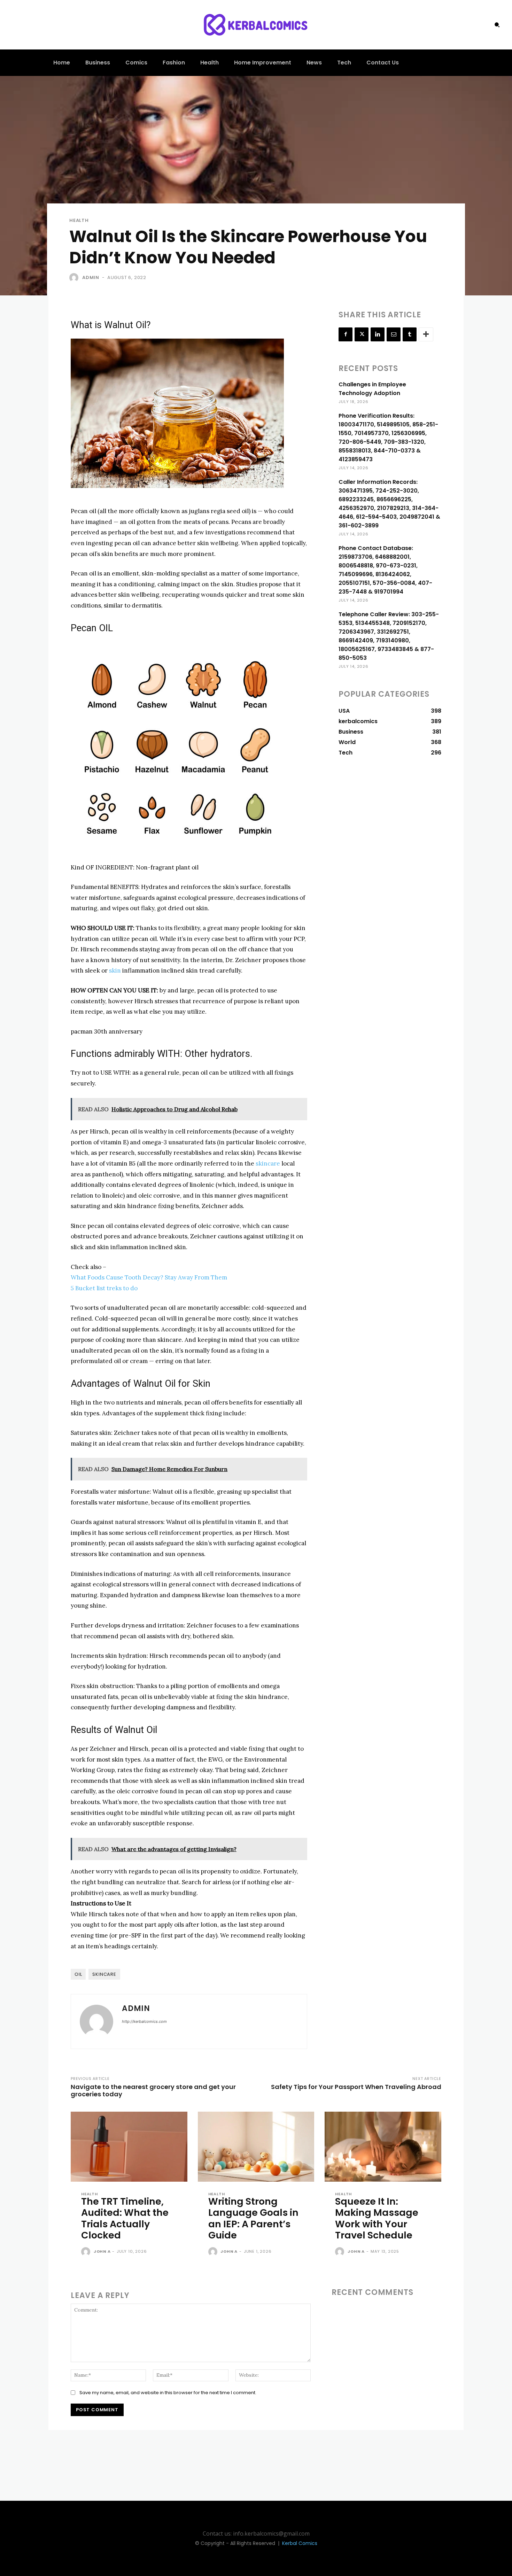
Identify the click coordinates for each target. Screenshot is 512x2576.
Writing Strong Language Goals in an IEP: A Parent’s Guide (253, 2218)
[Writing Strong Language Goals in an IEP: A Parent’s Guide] (256, 2147)
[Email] (394, 334)
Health (79, 220)
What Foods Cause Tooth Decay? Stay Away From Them (149, 1277)
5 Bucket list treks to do (104, 1288)
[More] (426, 334)
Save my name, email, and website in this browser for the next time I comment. (168, 2393)
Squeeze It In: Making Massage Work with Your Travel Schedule (377, 2218)
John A (102, 2251)
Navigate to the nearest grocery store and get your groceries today (153, 2090)
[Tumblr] (410, 334)
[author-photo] (87, 2252)
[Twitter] (362, 334)
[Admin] (75, 278)
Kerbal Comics (300, 2543)
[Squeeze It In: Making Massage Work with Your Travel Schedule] (383, 2147)
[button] (497, 25)
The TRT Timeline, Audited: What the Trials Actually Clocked (125, 2218)
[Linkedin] (378, 334)
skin (115, 970)
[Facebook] (346, 334)
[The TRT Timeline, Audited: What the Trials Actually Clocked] (129, 2147)
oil (78, 1974)
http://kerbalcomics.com (144, 2021)
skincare (268, 1163)
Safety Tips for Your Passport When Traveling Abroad (356, 2087)
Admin (91, 277)
